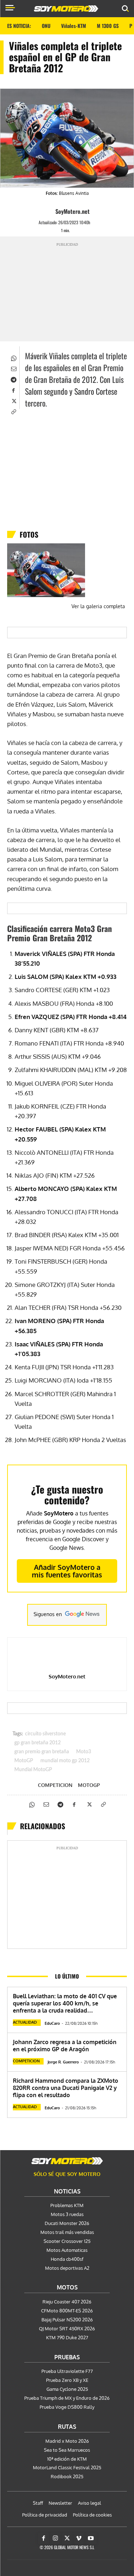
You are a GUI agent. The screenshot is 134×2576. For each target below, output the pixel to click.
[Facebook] (13, 390)
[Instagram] (55, 2538)
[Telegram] (13, 379)
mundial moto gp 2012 (65, 1761)
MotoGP (24, 1761)
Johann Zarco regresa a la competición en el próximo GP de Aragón (65, 2046)
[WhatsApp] (13, 357)
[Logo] (66, 9)
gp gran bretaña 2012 (38, 1743)
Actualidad (25, 2022)
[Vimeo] (79, 2538)
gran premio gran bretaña (42, 1752)
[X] (13, 400)
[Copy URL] (13, 411)
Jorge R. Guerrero (63, 2062)
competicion (55, 1785)
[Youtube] (91, 2538)
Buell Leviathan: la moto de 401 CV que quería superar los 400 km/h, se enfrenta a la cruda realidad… (65, 2003)
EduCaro (52, 2023)
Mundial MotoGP (33, 1770)
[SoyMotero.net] (49, 211)
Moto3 (84, 1752)
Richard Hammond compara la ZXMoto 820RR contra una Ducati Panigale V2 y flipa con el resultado (66, 2088)
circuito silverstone (45, 1734)
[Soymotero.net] (67, 2161)
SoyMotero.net (73, 211)
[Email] (13, 368)
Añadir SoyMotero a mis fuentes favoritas (67, 1571)
